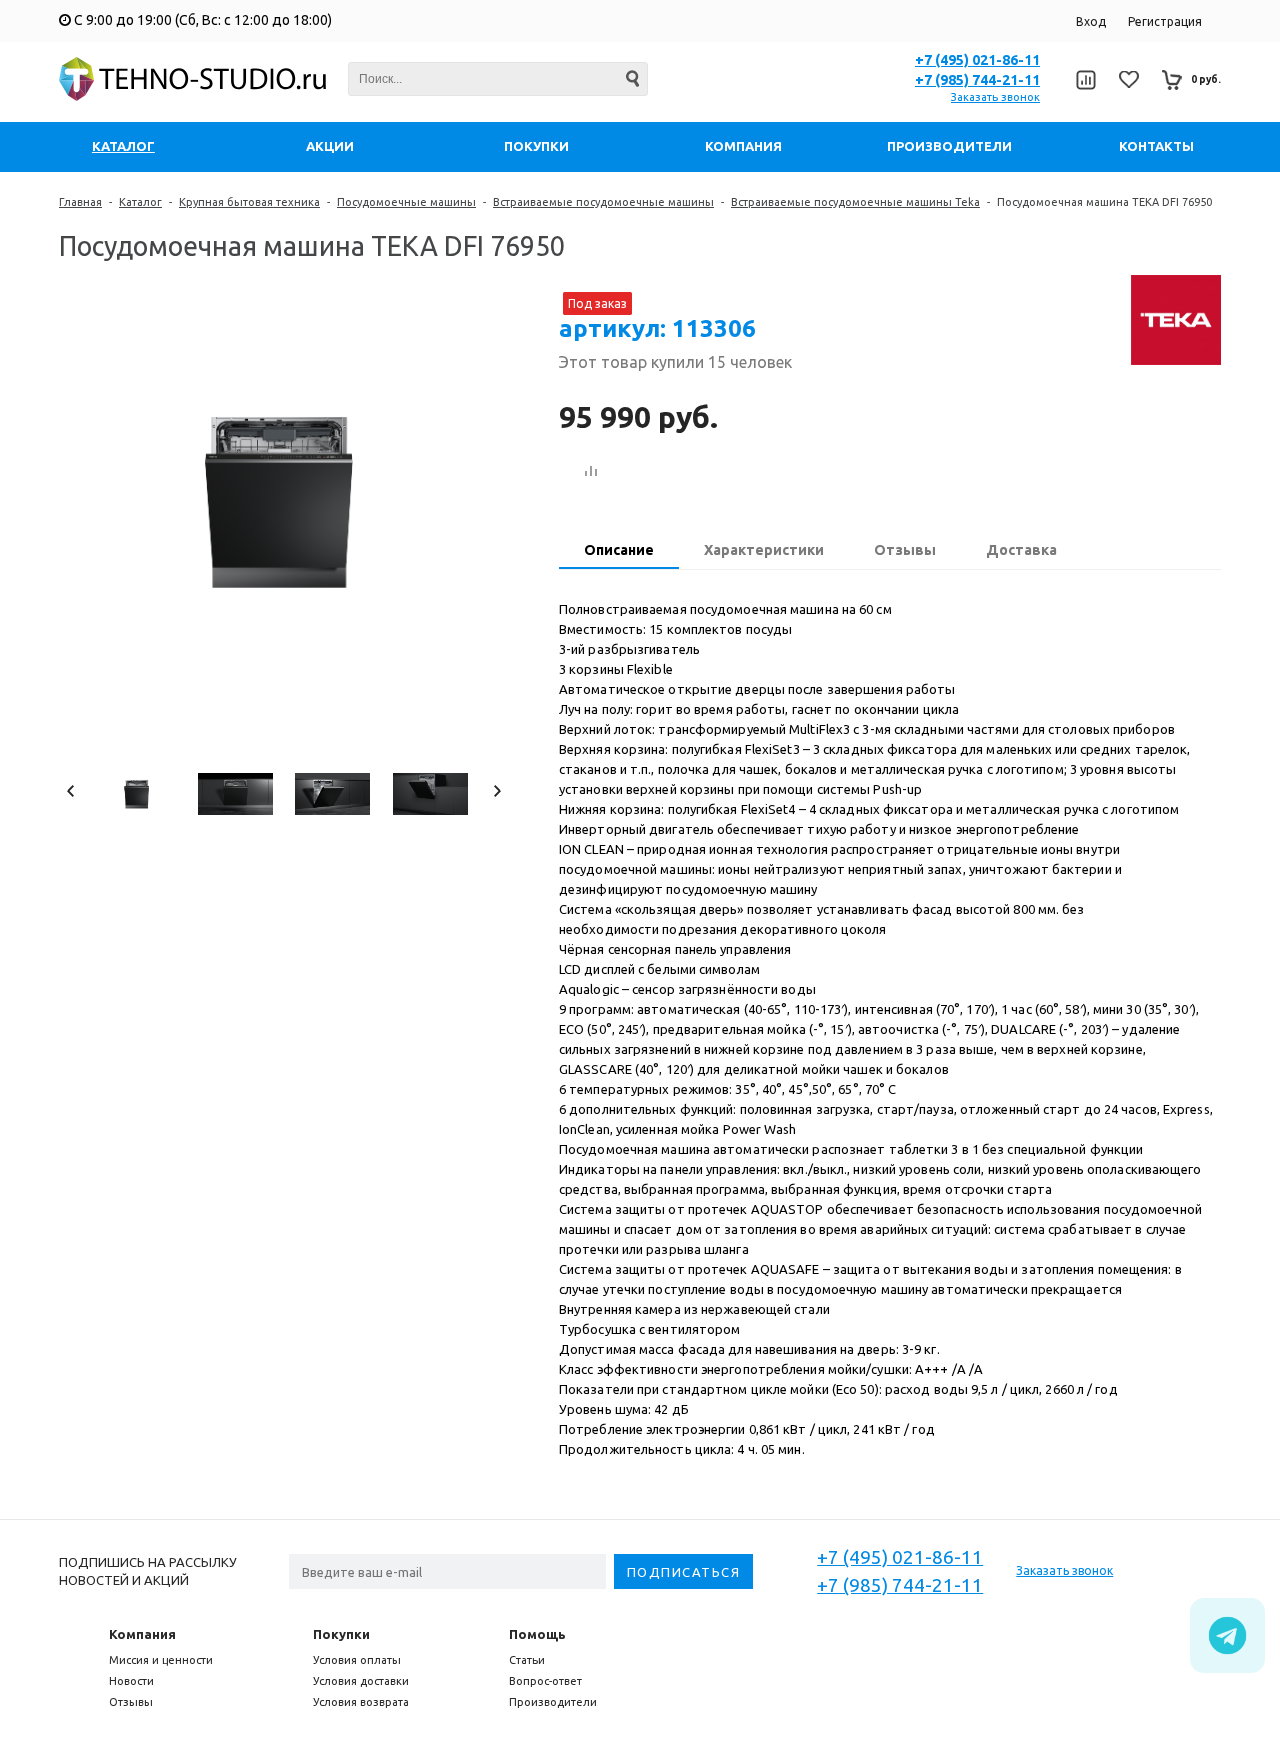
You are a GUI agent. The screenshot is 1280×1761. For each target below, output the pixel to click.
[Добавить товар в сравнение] (591, 472)
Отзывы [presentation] (905, 550)
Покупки (341, 1634)
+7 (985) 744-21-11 (977, 80)
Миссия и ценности (161, 1660)
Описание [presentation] (619, 550)
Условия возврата (361, 1702)
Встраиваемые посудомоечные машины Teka (855, 202)
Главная (80, 202)
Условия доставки (361, 1681)
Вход (1091, 21)
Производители (553, 1702)
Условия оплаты (357, 1660)
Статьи (527, 1660)
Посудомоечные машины (406, 202)
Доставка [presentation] (1021, 550)
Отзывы (131, 1702)
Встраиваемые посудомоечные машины (603, 202)
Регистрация (1165, 21)
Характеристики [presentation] (764, 550)
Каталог (140, 202)
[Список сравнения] (1085, 80)
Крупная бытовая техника (249, 202)
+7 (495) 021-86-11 (977, 60)
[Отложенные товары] (1129, 79)
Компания (142, 1634)
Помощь (537, 1634)
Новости (131, 1681)
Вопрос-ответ (545, 1681)
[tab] (619, 552)
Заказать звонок (995, 97)
